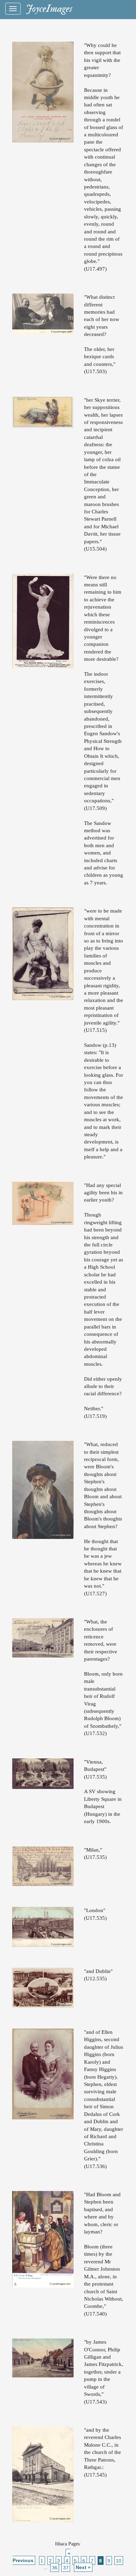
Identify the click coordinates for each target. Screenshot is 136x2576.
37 (66, 2567)
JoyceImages (49, 9)
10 (119, 2560)
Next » (83, 2567)
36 (55, 2567)
